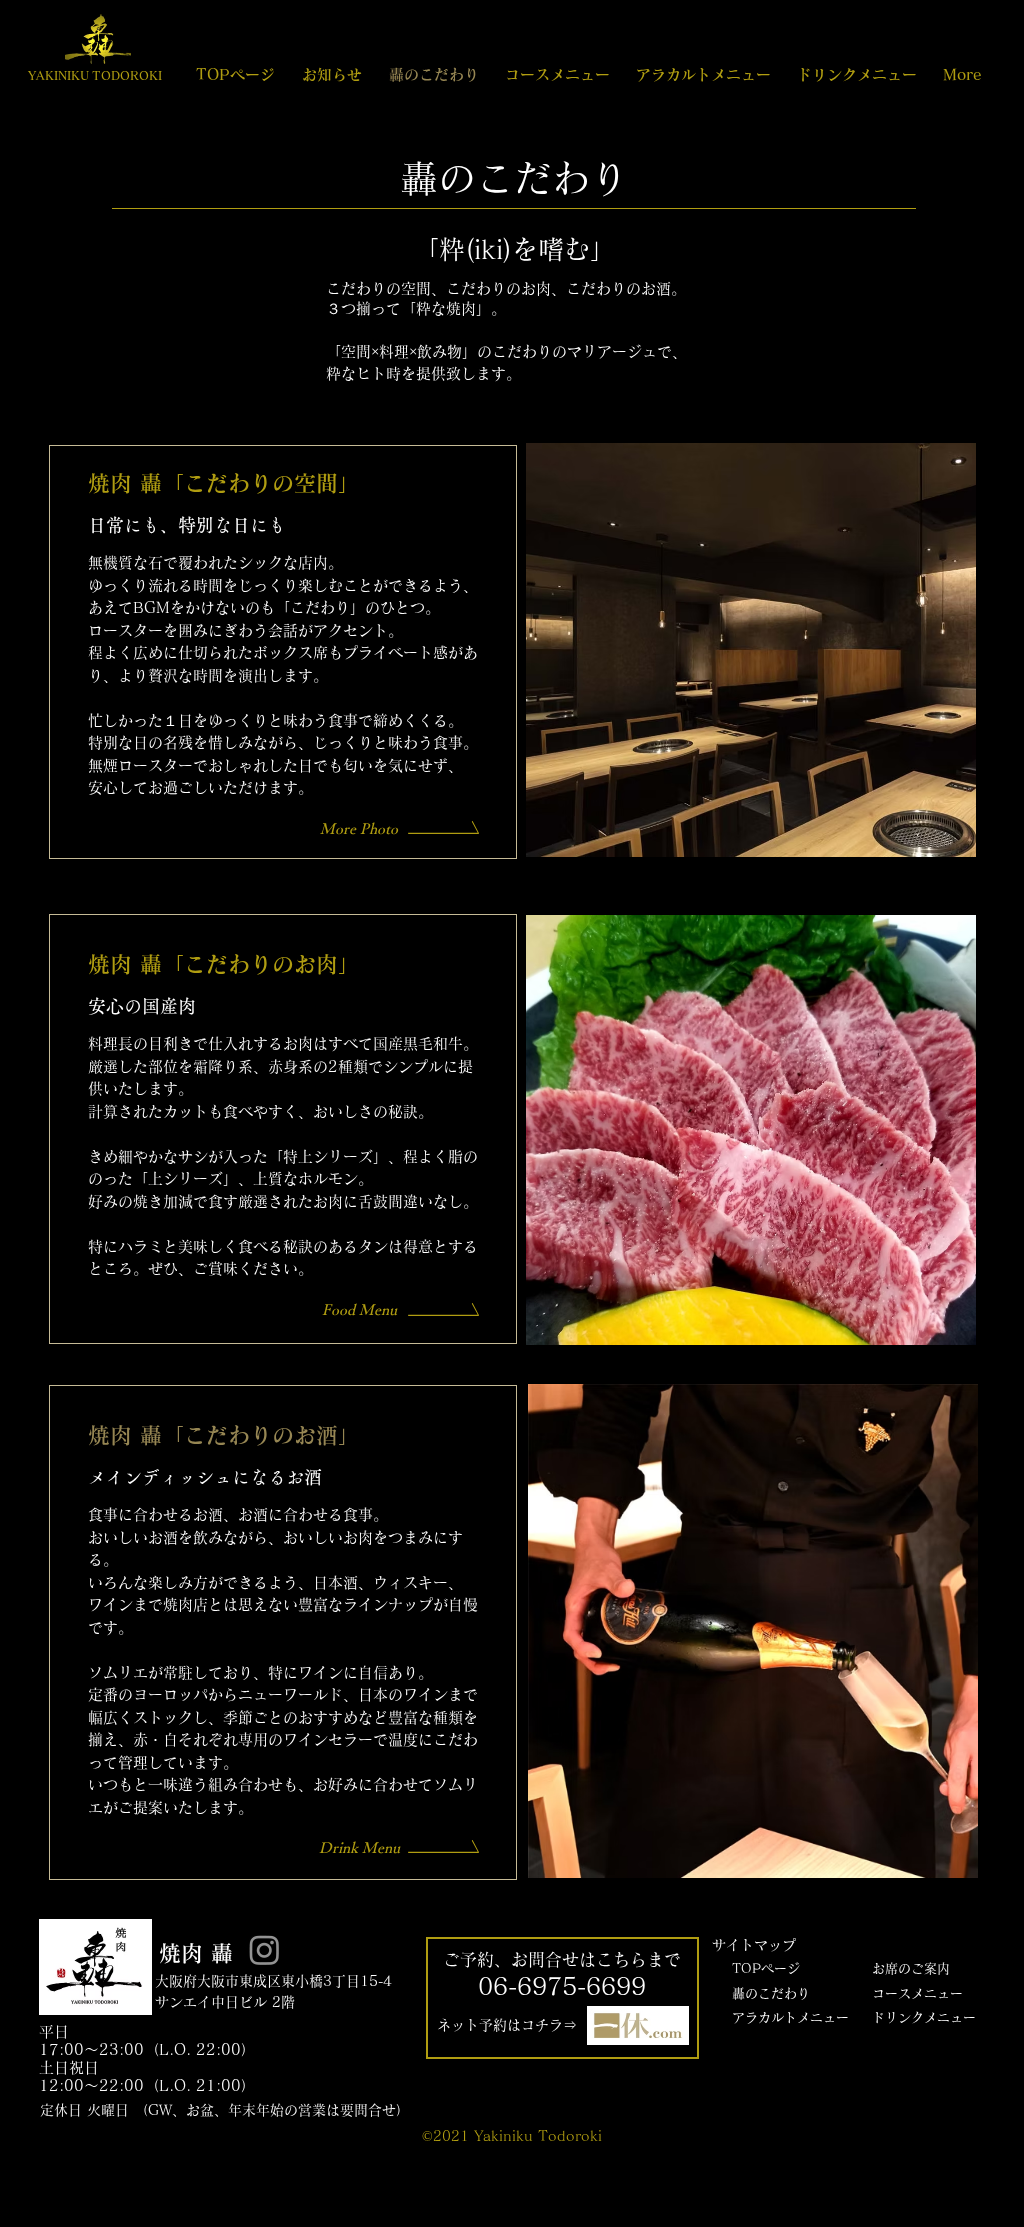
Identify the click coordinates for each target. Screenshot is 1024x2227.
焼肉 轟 (196, 1953)
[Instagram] (264, 1949)
